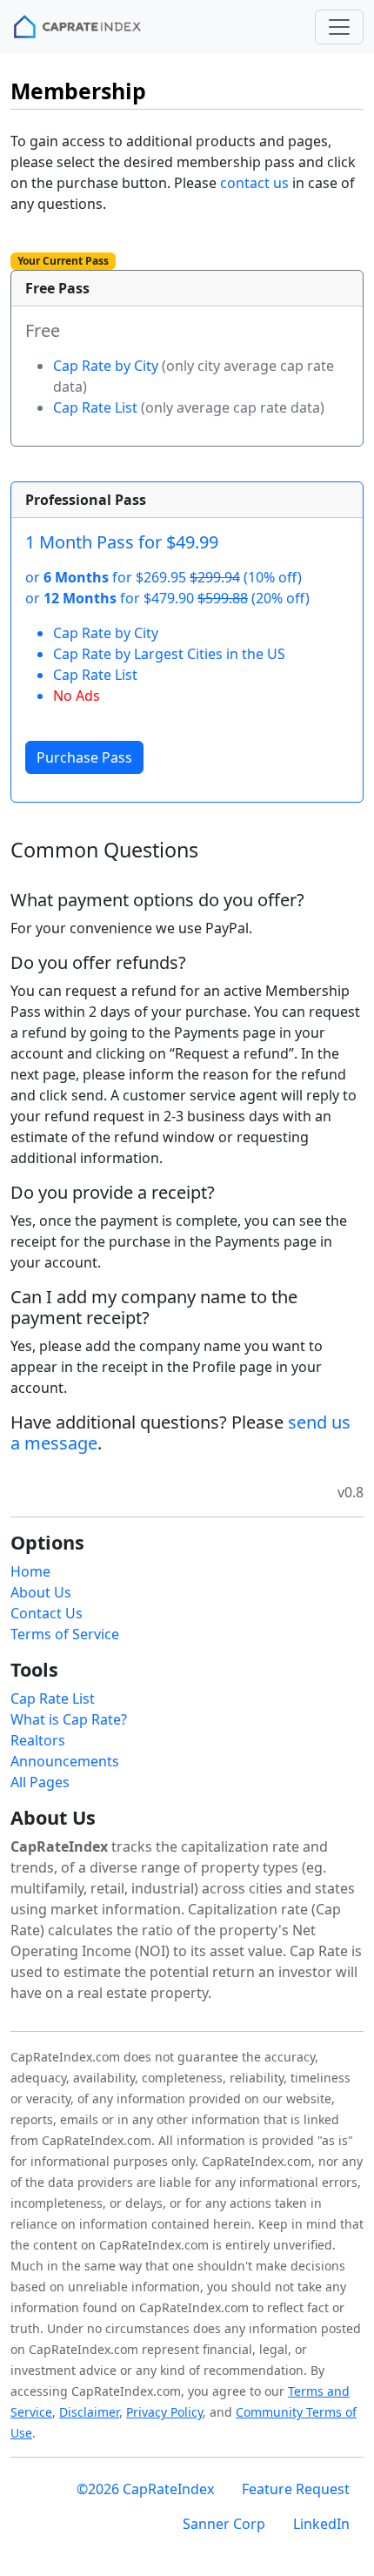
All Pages (40, 1782)
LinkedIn (321, 2524)
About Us (41, 1592)
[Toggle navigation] (339, 27)
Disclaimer (89, 2412)
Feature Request (296, 2489)
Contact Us (47, 1613)
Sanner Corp (224, 2524)
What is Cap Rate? (69, 1719)
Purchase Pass (84, 757)
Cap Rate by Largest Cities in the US (169, 654)
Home (30, 1571)
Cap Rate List (95, 407)
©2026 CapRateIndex (145, 2489)
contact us (254, 183)
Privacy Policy (164, 2412)
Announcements (65, 1761)
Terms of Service (65, 1634)
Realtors (38, 1740)
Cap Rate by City (106, 366)
